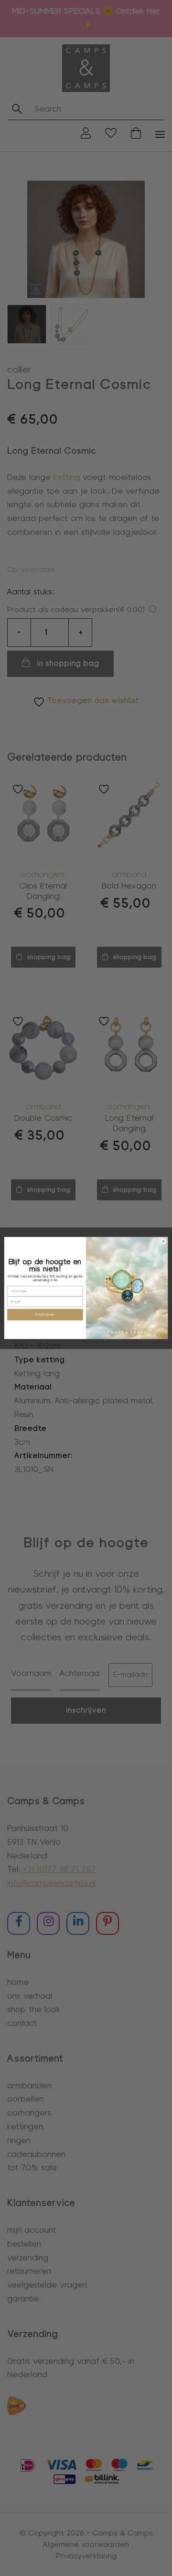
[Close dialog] (163, 1241)
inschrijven (45, 1314)
